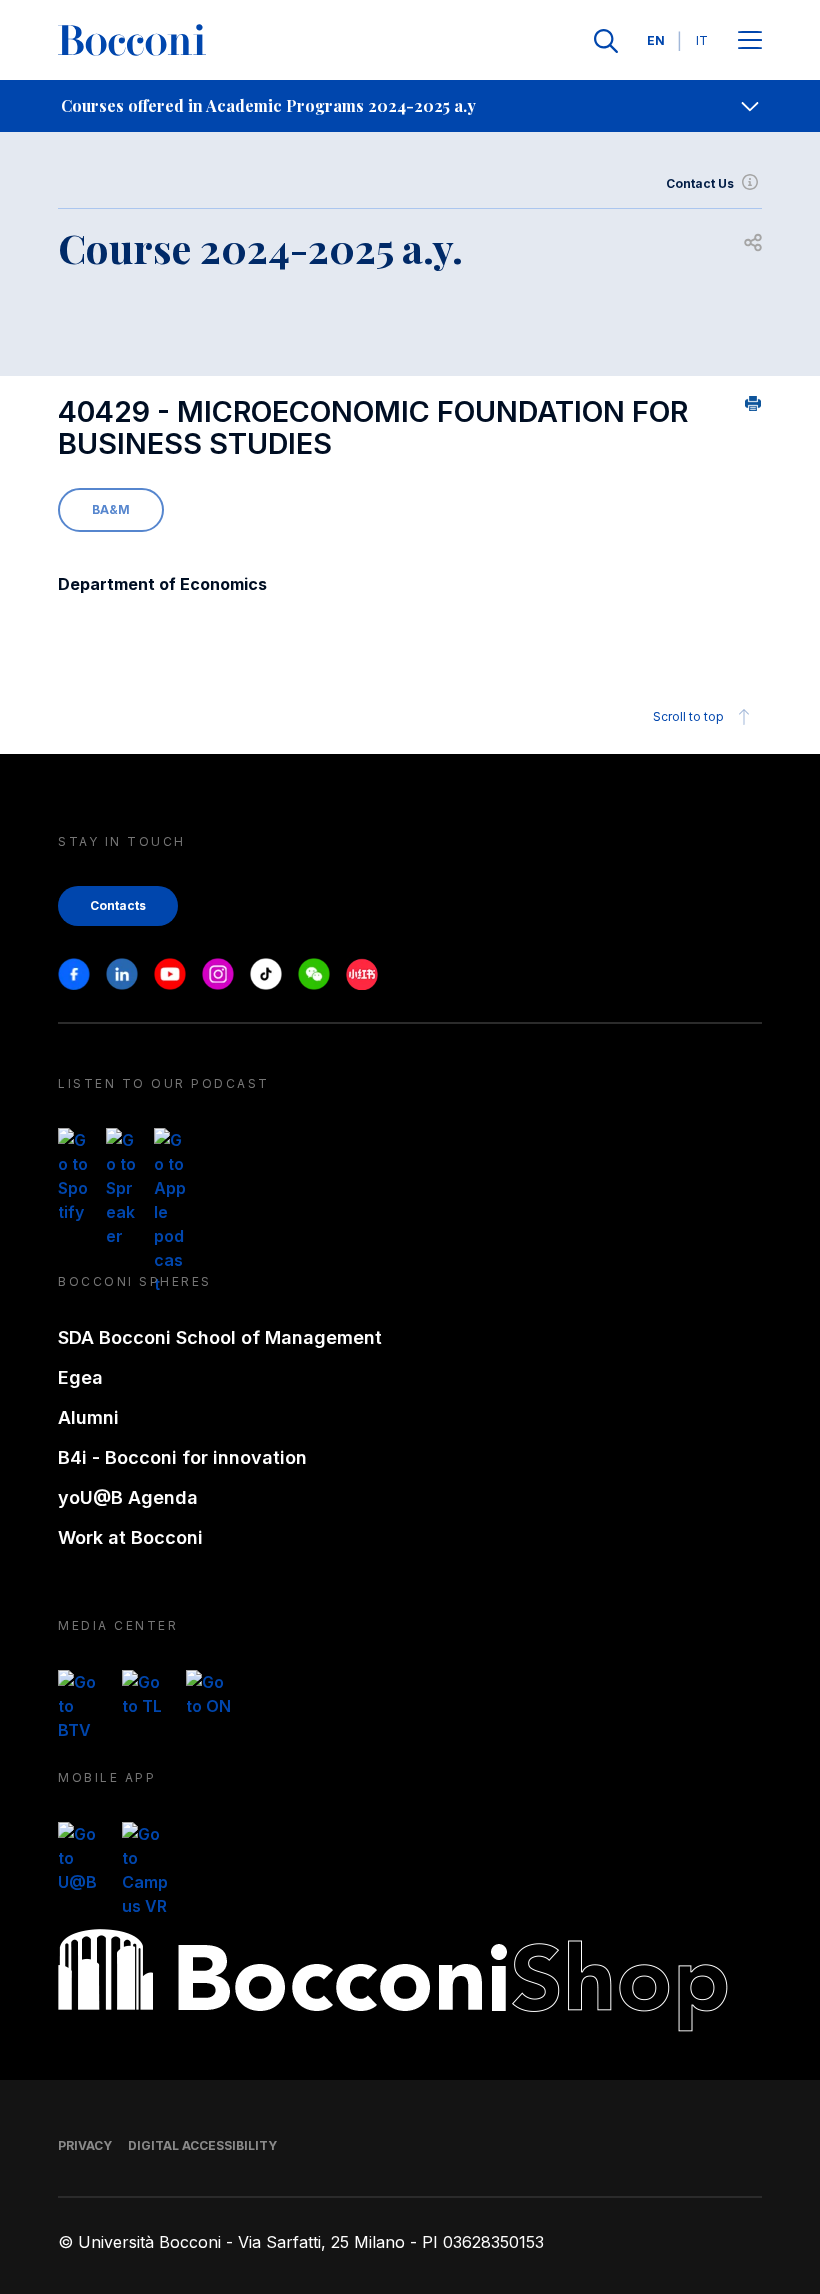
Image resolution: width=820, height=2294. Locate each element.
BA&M (111, 509)
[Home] (132, 41)
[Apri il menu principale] (750, 41)
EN (656, 40)
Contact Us (700, 183)
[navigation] (410, 106)
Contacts (118, 905)
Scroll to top (688, 716)
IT (702, 40)
